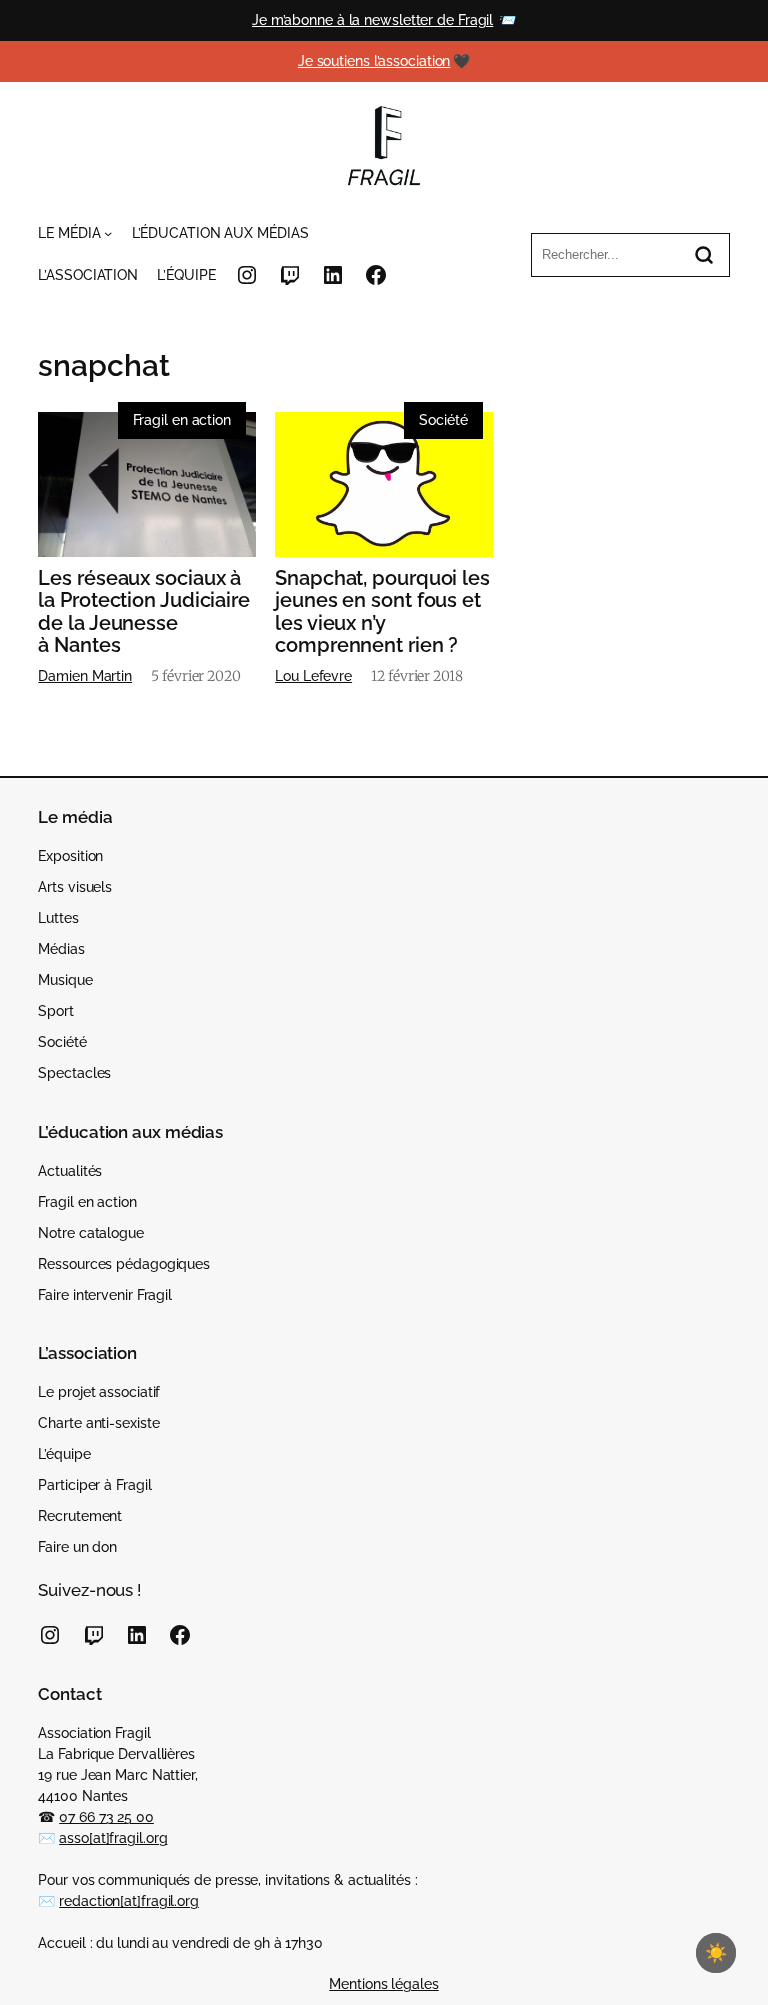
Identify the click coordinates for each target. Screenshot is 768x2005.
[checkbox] (716, 1953)
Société (443, 420)
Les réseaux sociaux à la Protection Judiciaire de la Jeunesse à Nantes (144, 611)
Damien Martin (85, 676)
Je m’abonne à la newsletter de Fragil (372, 20)
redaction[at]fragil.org (129, 1901)
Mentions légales (383, 1984)
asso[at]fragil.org (113, 1838)
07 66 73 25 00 (106, 1817)
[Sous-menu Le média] (108, 233)
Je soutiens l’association (374, 61)
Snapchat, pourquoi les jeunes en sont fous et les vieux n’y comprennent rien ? (382, 611)
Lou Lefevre (313, 676)
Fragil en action (182, 420)
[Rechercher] (704, 255)
